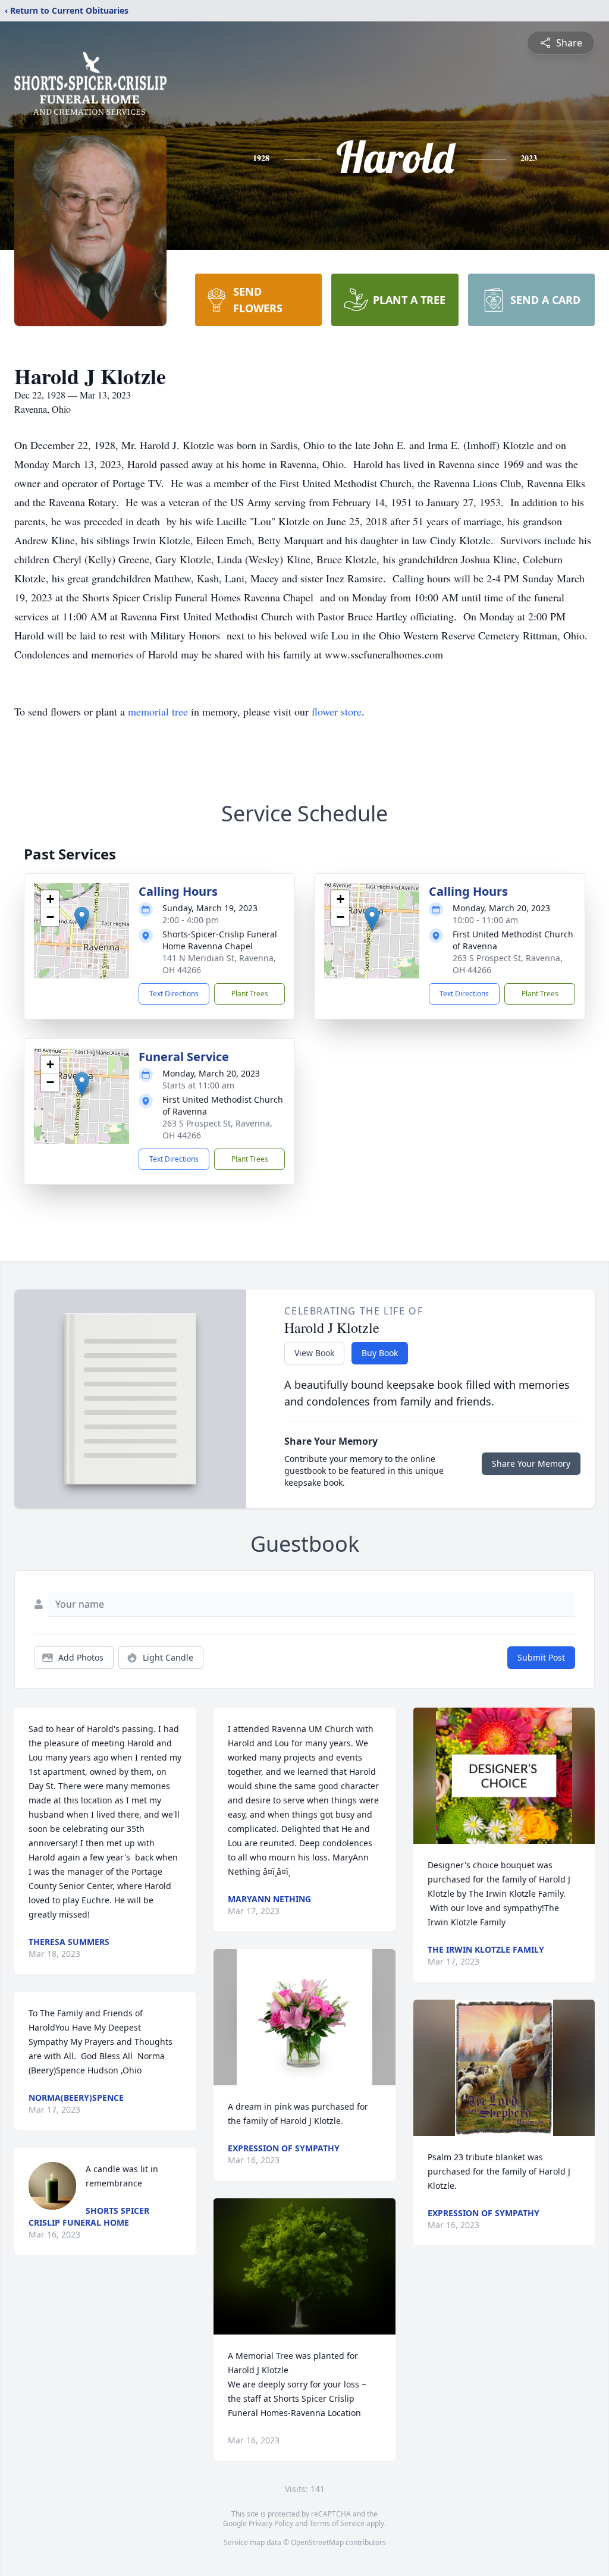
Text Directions (174, 994)
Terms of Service (337, 2523)
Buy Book (380, 1353)
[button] (82, 919)
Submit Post (541, 1657)
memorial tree (158, 711)
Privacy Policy (271, 2523)
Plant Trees (250, 994)
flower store (337, 711)
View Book (314, 1353)
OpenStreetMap (317, 2542)
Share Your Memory (531, 1463)
